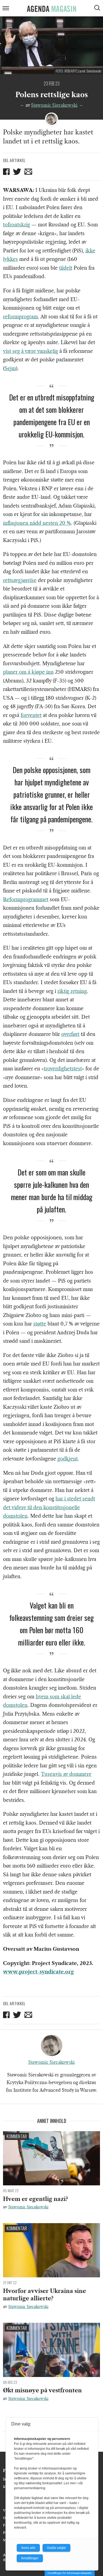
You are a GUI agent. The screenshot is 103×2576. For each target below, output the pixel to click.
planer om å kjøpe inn (28, 672)
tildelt (66, 268)
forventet (31, 715)
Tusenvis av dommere (66, 1774)
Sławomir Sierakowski (54, 105)
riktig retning (72, 991)
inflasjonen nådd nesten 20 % (37, 523)
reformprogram (20, 317)
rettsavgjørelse (20, 580)
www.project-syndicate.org (38, 1972)
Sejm (10, 368)
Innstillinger (30, 2558)
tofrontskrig (16, 225)
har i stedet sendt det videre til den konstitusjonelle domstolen (49, 1507)
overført (70, 1034)
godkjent (68, 1459)
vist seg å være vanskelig (30, 351)
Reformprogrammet (26, 900)
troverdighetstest (63, 1069)
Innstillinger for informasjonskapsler (70, 2573)
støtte (40, 1324)
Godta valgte (56, 2548)
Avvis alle (28, 2548)
